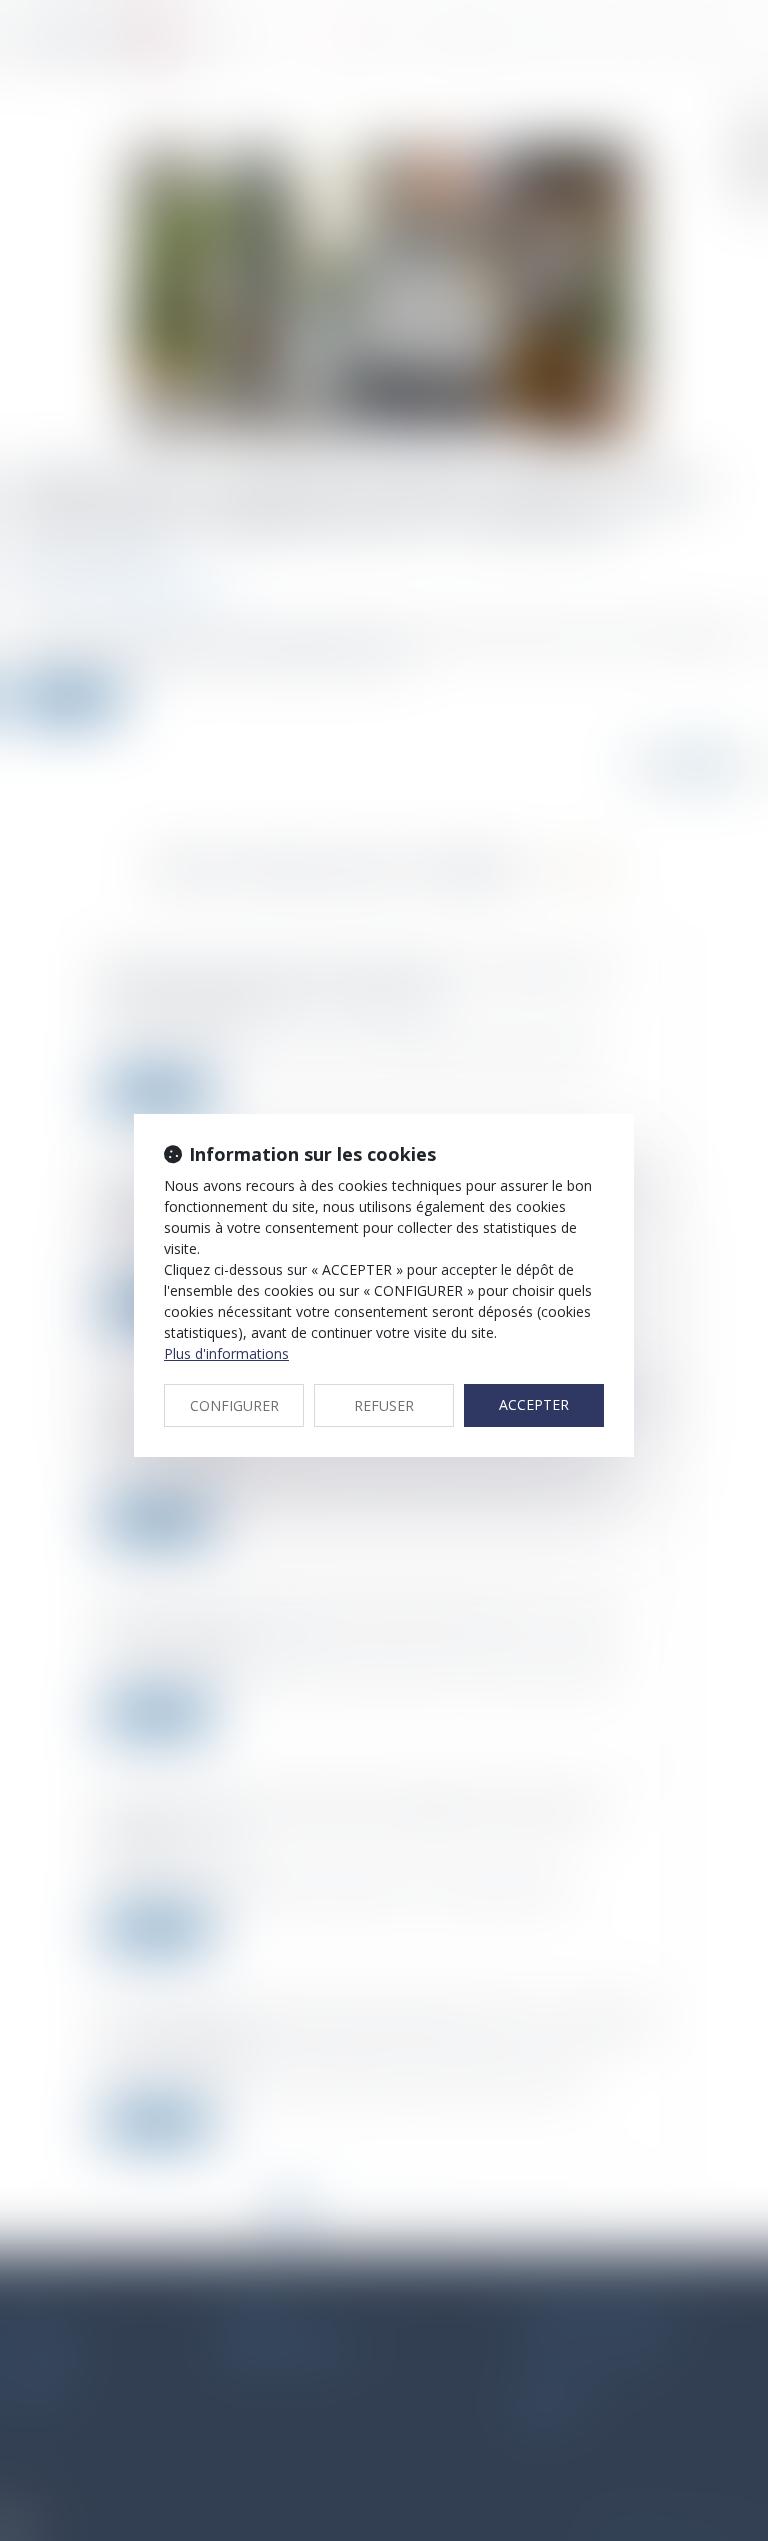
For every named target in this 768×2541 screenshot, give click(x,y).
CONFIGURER (234, 1405)
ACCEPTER (534, 1404)
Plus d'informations (226, 1353)
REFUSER (384, 1405)
